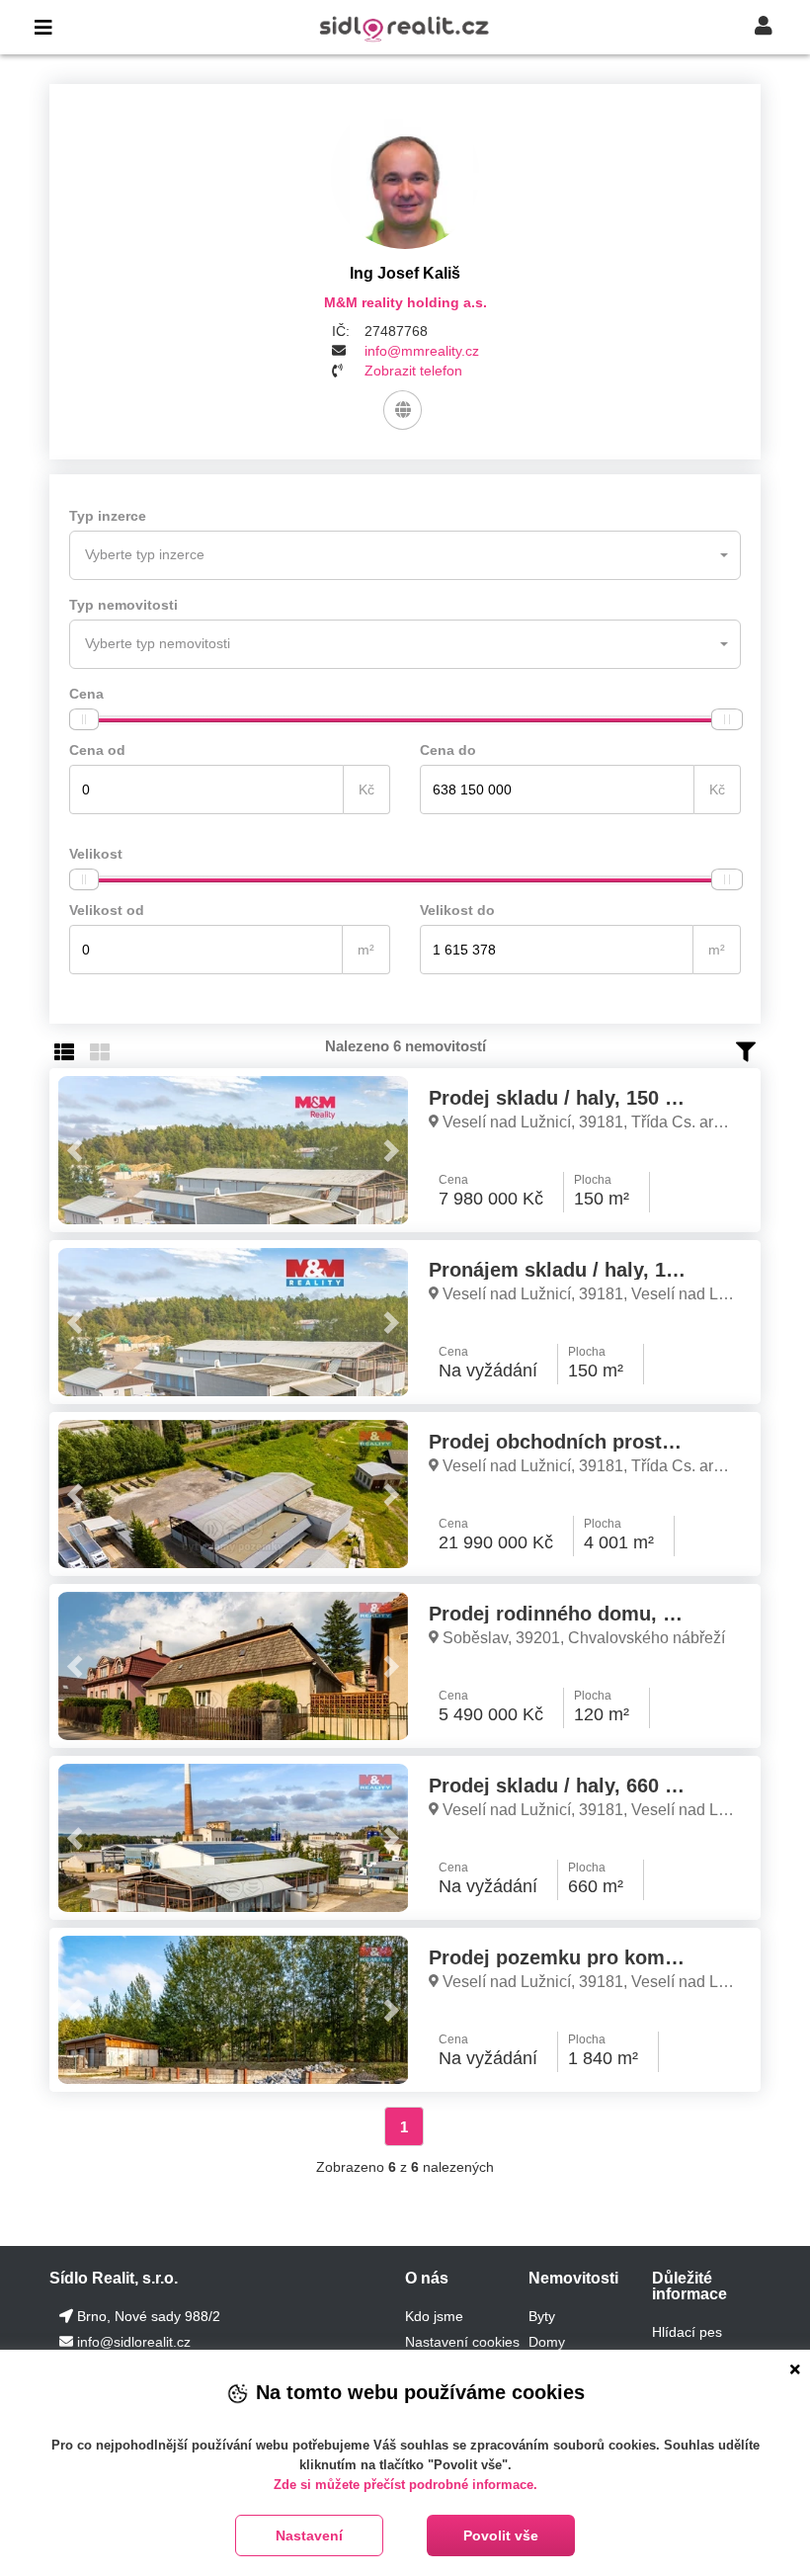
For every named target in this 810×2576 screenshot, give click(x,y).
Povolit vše (501, 2535)
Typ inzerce (108, 516)
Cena (86, 694)
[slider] (84, 719)
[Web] (403, 410)
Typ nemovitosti (123, 605)
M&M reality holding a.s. (405, 302)
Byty (542, 2316)
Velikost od (107, 910)
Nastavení (309, 2535)
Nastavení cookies (462, 2342)
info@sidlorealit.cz (134, 2342)
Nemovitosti (573, 2278)
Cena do (448, 750)
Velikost (96, 854)
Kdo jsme (434, 2316)
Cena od (97, 750)
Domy (547, 2342)
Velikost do (457, 910)
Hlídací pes (687, 2332)
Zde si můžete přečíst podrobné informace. (405, 2485)
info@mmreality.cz (422, 351)
